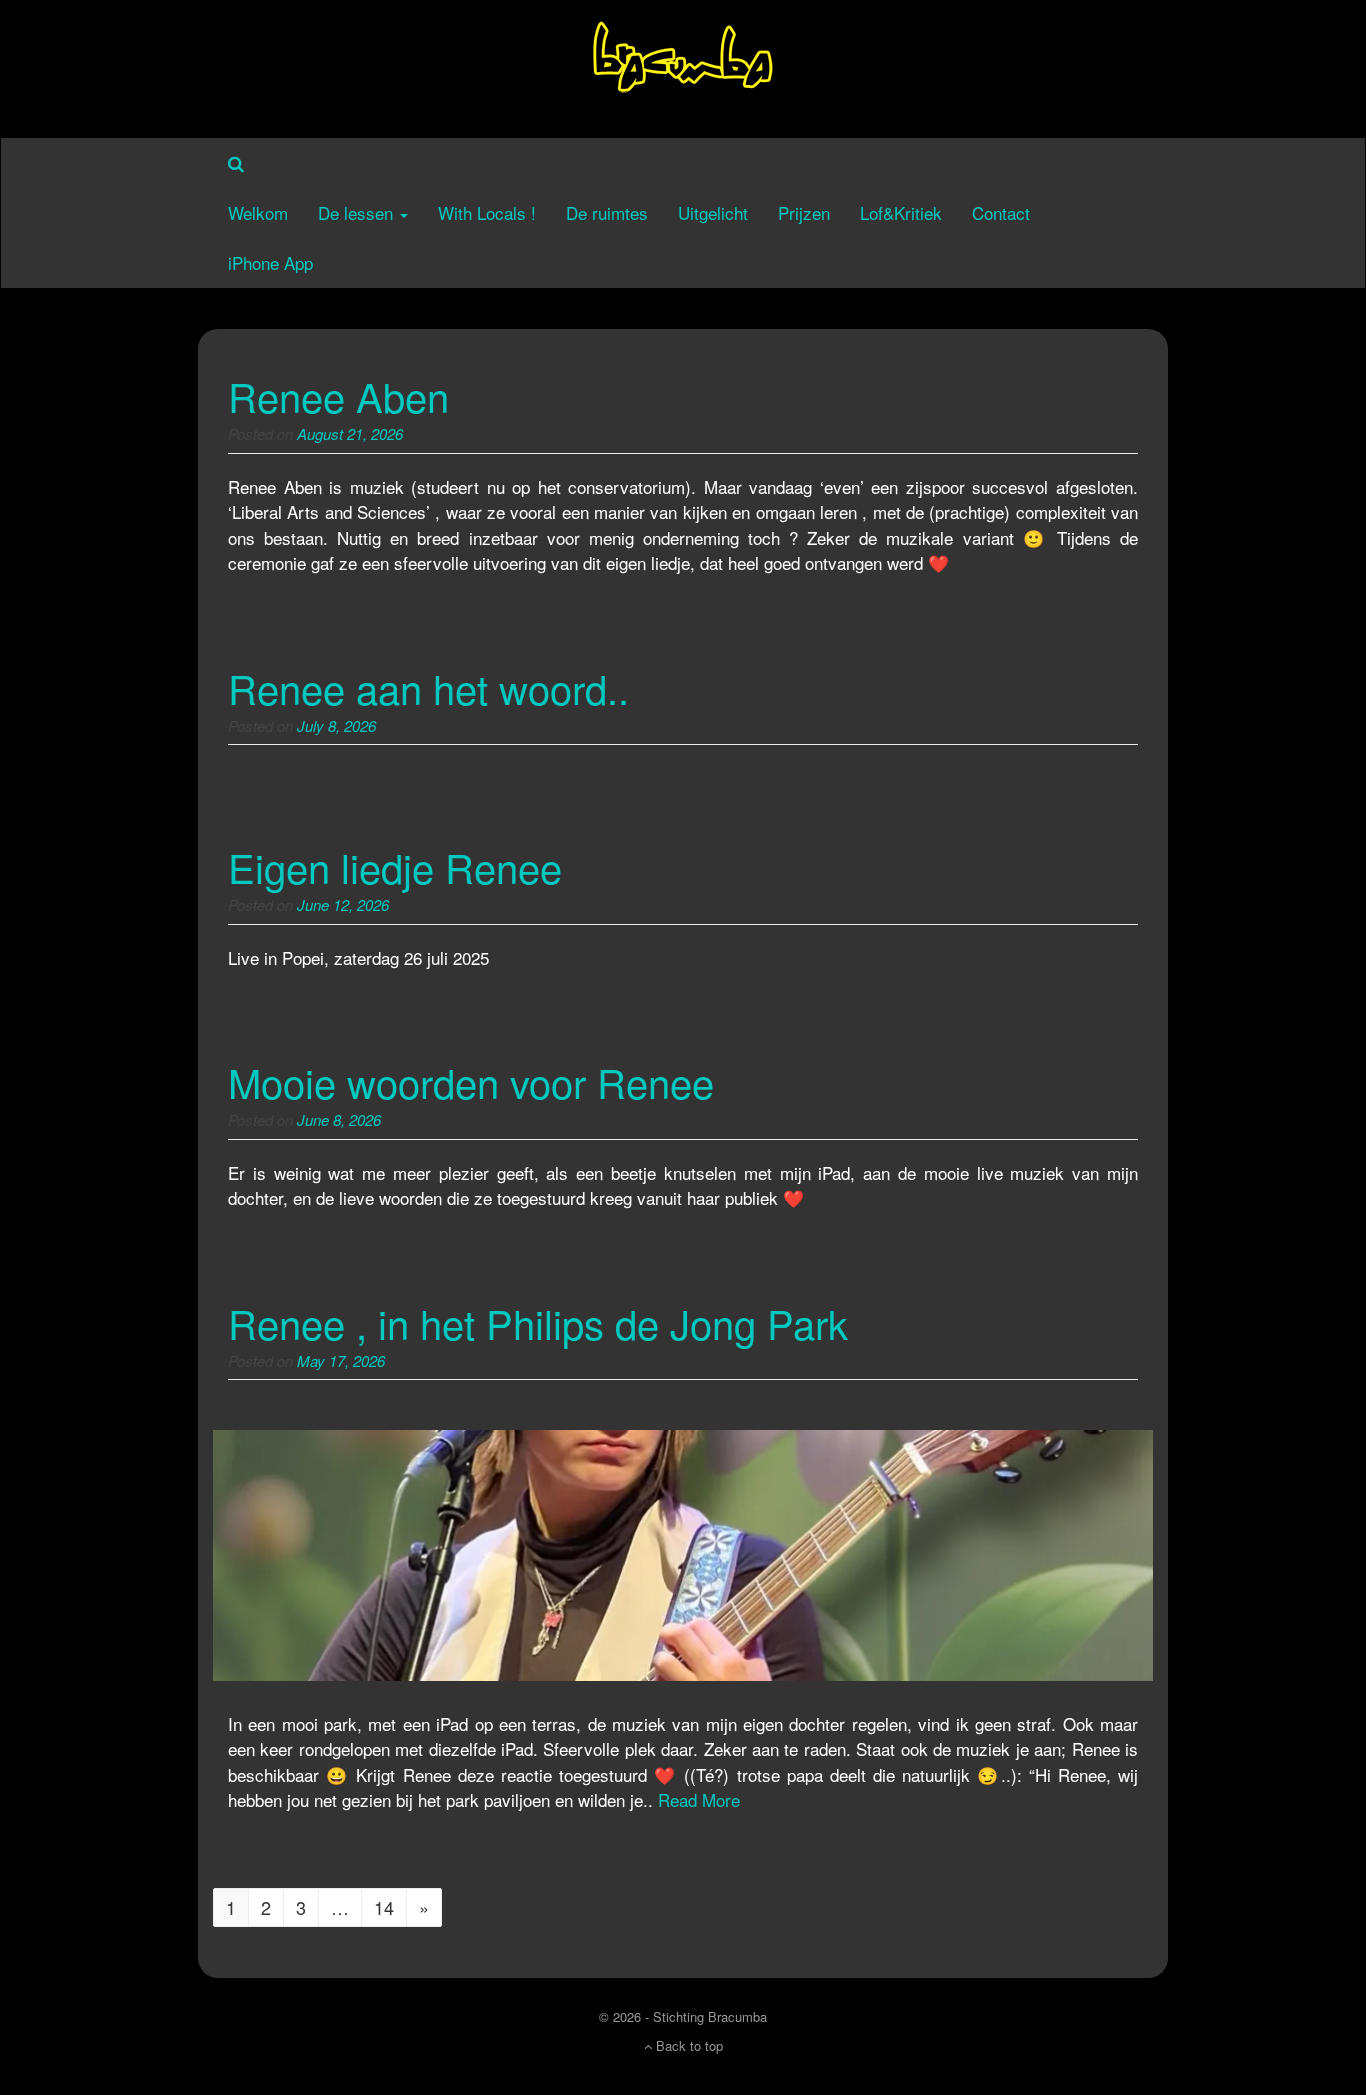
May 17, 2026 (341, 1360)
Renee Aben (338, 395)
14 (384, 1907)
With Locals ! (487, 212)
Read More (699, 1799)
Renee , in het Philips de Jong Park (538, 1322)
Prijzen (804, 212)
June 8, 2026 (339, 1119)
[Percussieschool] (683, 65)
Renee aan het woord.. (428, 687)
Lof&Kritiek (901, 212)
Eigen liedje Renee (395, 866)
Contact (1001, 212)
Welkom (258, 212)
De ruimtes (607, 212)
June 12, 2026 (343, 904)
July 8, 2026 (336, 725)
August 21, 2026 (350, 433)
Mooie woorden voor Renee (471, 1081)
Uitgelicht (713, 212)
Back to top (687, 2045)
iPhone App (270, 262)
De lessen (358, 212)
